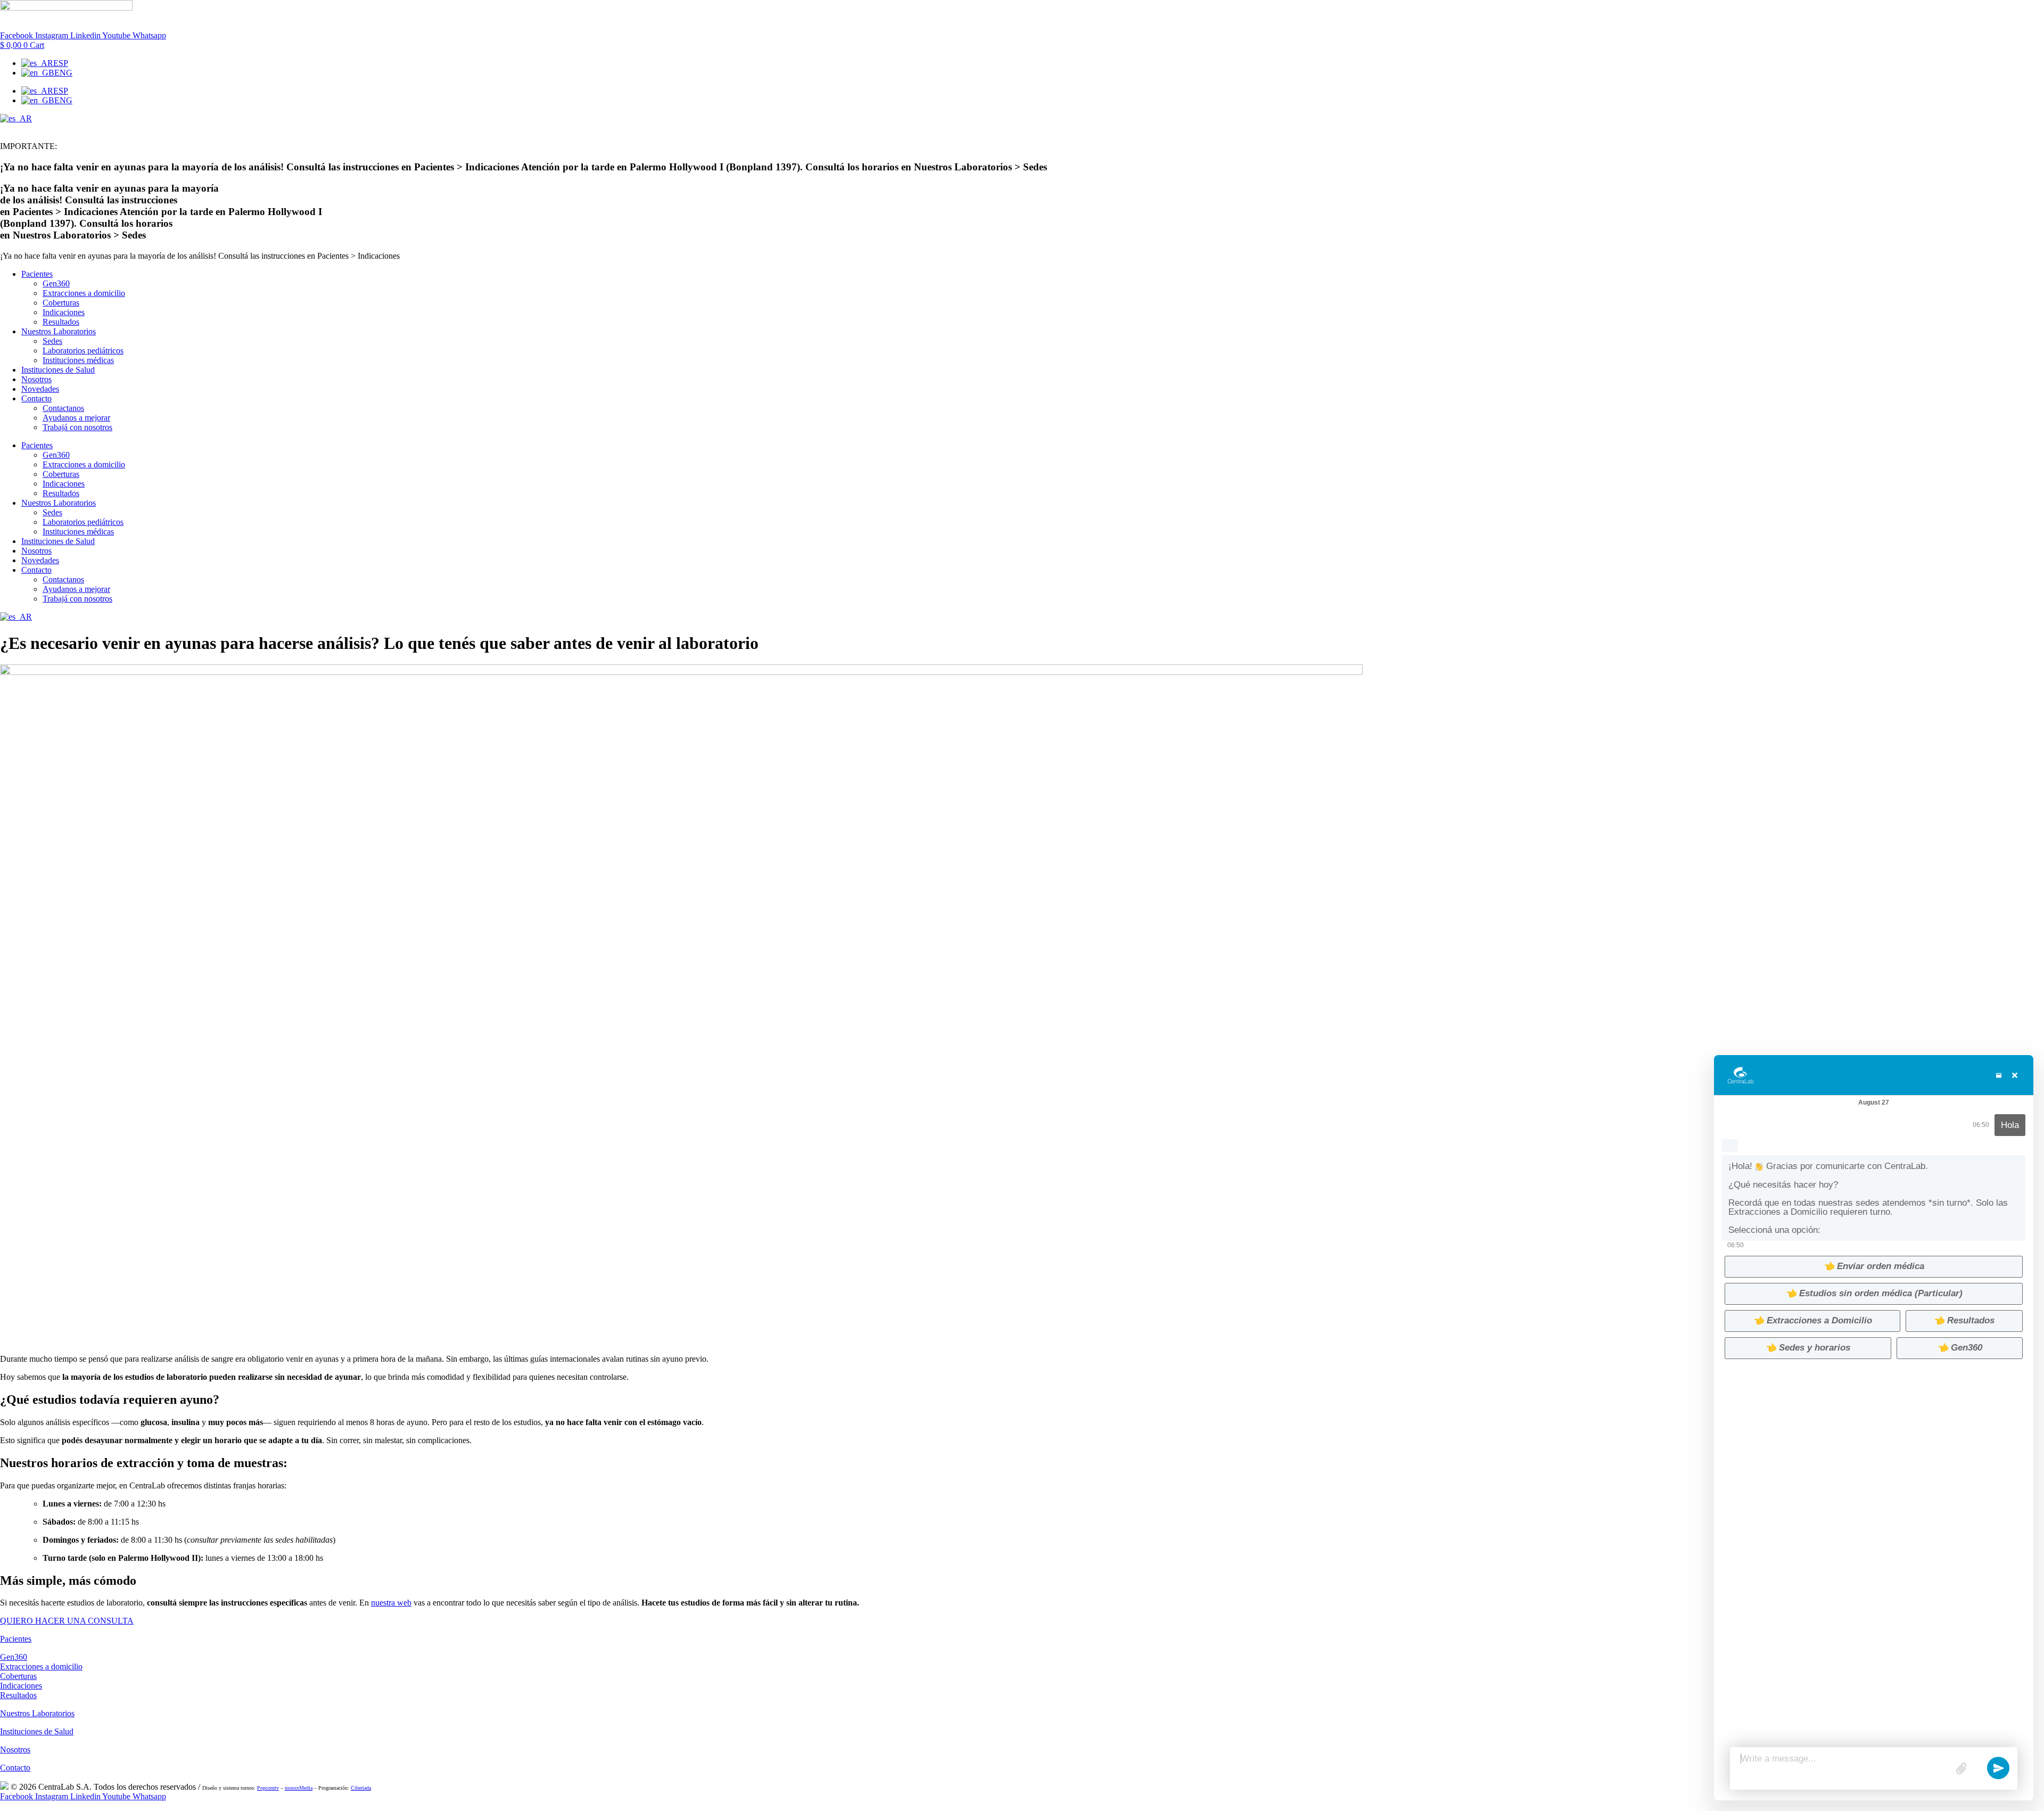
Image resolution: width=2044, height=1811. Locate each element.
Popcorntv (268, 1788)
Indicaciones (64, 312)
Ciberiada (361, 1788)
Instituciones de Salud (58, 370)
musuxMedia (299, 1788)
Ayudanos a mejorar (76, 418)
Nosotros (36, 379)
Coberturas (61, 303)
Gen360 (56, 283)
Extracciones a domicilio (84, 293)
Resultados (61, 322)
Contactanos (63, 408)
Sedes (52, 341)
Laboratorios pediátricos (83, 351)
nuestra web (391, 1603)
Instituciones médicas (78, 360)
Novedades (40, 389)
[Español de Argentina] (16, 118)
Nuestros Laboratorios (59, 331)
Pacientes (37, 274)
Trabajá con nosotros (77, 427)
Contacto (36, 398)
